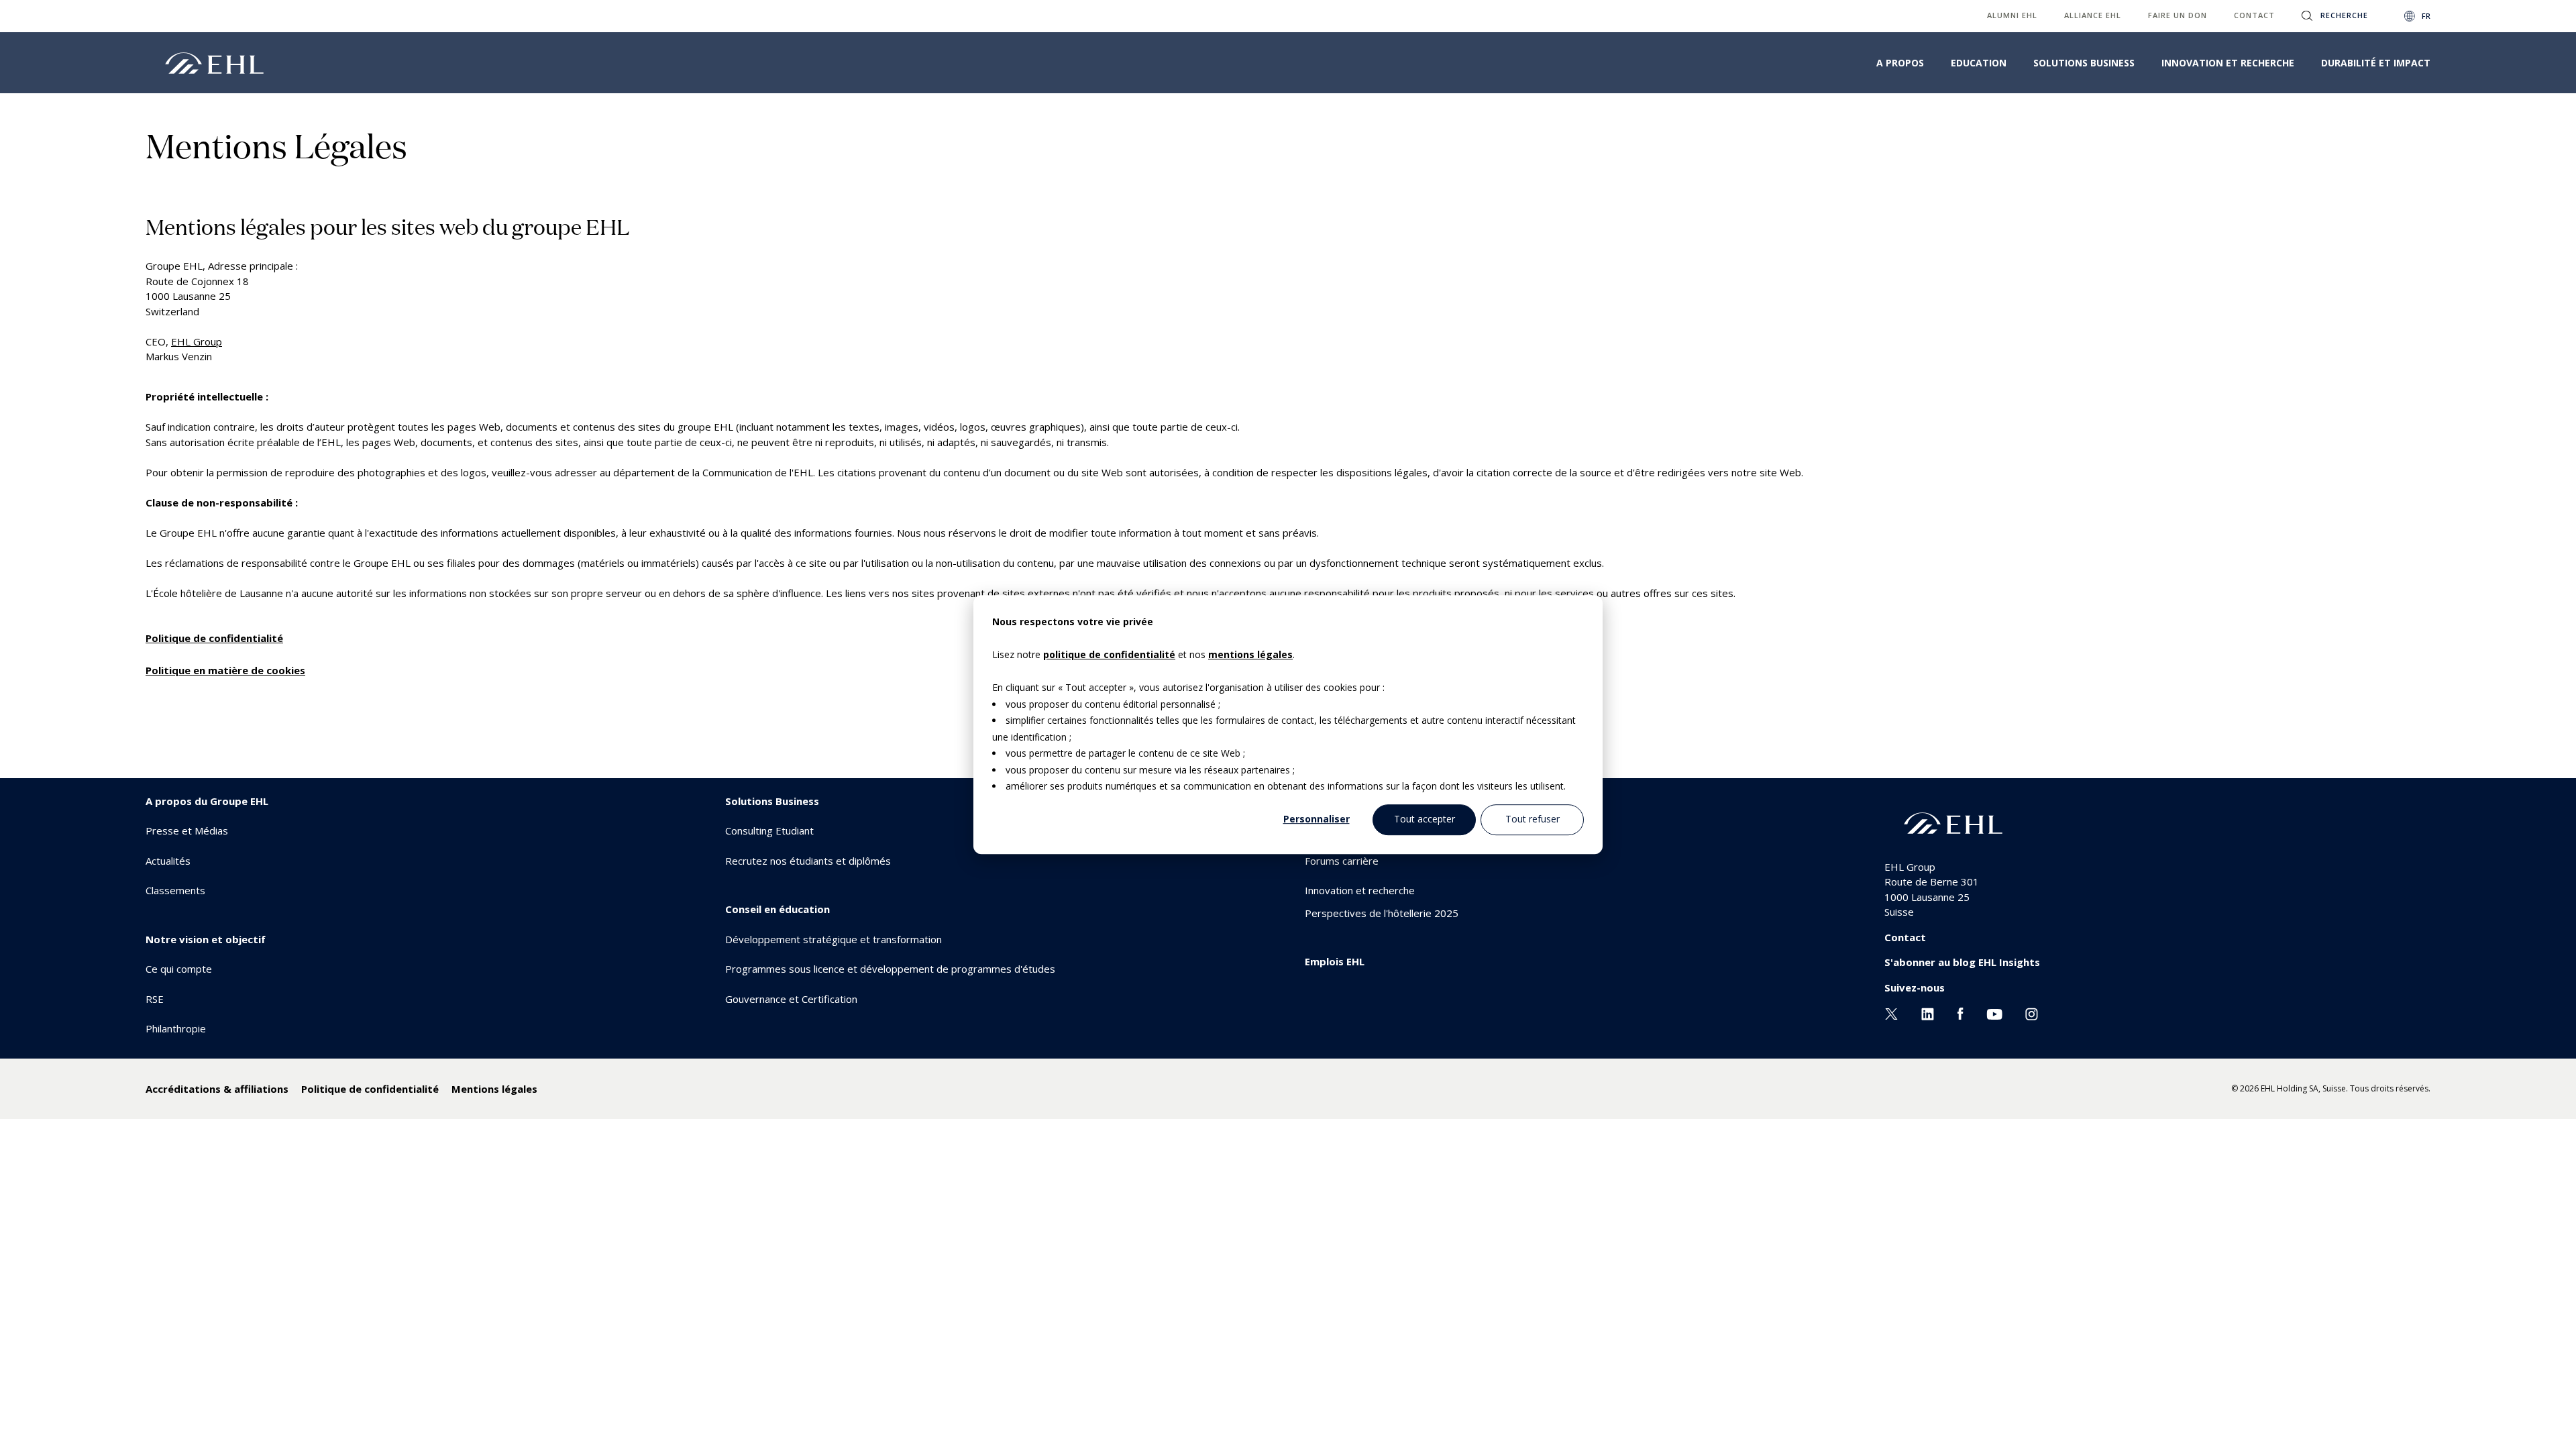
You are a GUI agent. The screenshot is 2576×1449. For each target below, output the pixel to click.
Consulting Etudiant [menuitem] (769, 830)
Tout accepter (1425, 819)
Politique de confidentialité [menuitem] (370, 1089)
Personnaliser (1317, 819)
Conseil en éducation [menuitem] (777, 909)
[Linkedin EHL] (1928, 1012)
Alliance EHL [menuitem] (2093, 15)
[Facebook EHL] (1960, 1012)
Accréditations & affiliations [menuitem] (217, 1089)
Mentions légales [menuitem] (494, 1089)
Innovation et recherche (2228, 63)
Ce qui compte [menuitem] (179, 969)
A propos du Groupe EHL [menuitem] (207, 801)
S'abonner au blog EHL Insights (1962, 962)
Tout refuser (1533, 819)
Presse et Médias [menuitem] (187, 830)
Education (1979, 63)
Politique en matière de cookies (225, 670)
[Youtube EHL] (1994, 1012)
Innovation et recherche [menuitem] (1360, 890)
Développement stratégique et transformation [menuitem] (834, 939)
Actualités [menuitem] (168, 861)
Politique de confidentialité (214, 638)
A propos (1900, 63)
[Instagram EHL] (2032, 1012)
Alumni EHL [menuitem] (2012, 15)
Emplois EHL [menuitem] (1335, 961)
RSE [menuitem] (155, 999)
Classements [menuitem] (175, 890)
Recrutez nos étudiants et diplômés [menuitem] (808, 861)
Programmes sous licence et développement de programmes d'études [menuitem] (890, 969)
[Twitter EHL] (1891, 1012)
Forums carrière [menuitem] (1342, 861)
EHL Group (197, 341)
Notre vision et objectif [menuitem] (206, 939)
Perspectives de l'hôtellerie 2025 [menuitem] (1382, 913)
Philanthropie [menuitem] (176, 1028)
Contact (1905, 937)
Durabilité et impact (2376, 63)
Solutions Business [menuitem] (772, 801)
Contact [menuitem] (2254, 15)
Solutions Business (2084, 63)
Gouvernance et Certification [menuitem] (791, 999)
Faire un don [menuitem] (2178, 15)
